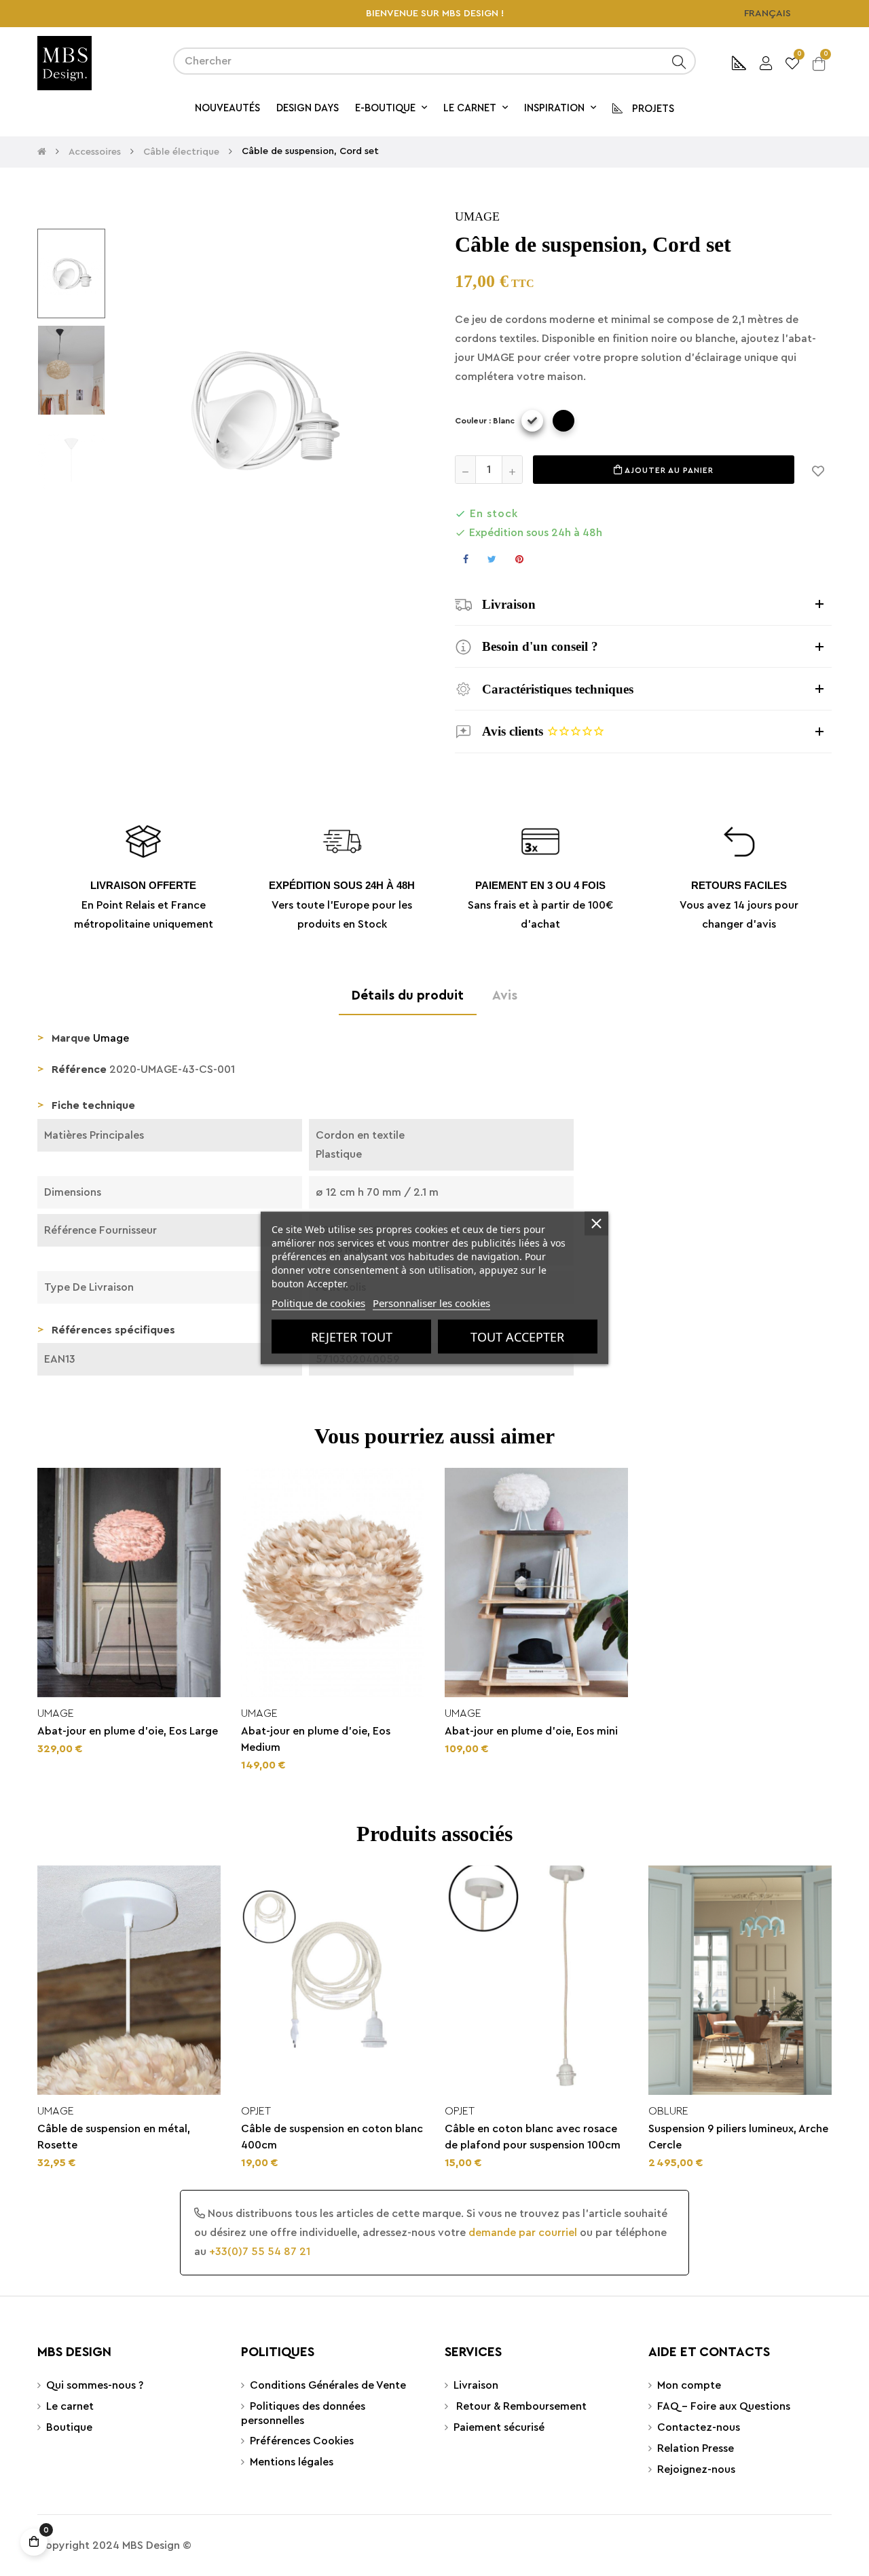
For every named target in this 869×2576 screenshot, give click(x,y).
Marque (71, 1038)
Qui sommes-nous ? (95, 2385)
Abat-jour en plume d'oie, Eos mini (531, 1731)
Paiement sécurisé (499, 2427)
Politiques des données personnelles (303, 2413)
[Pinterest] (519, 559)
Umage (477, 216)
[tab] (643, 604)
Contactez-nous (699, 2427)
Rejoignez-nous (696, 2469)
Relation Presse (696, 2448)
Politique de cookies (318, 1303)
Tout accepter (517, 1337)
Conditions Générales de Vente (328, 2385)
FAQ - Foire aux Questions (724, 2406)
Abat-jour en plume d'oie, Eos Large (128, 1731)
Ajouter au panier (668, 470)
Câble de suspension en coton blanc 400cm (332, 2137)
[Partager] (466, 559)
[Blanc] (532, 421)
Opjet (256, 2111)
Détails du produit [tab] (408, 996)
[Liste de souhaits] (818, 470)
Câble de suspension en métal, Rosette (114, 2137)
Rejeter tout (352, 1337)
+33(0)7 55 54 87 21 (260, 2252)
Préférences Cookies (302, 2441)
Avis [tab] (505, 996)
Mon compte (689, 2385)
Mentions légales (292, 2462)
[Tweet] (492, 559)
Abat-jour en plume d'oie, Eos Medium (316, 1739)
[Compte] (766, 61)
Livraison (476, 2385)
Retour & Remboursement (520, 2406)
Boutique (69, 2427)
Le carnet (70, 2406)
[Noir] (563, 421)
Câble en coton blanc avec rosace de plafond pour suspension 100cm (533, 2137)
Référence (79, 1069)
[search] (679, 61)
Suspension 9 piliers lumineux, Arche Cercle (738, 2137)
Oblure (668, 2111)
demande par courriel (523, 2233)
